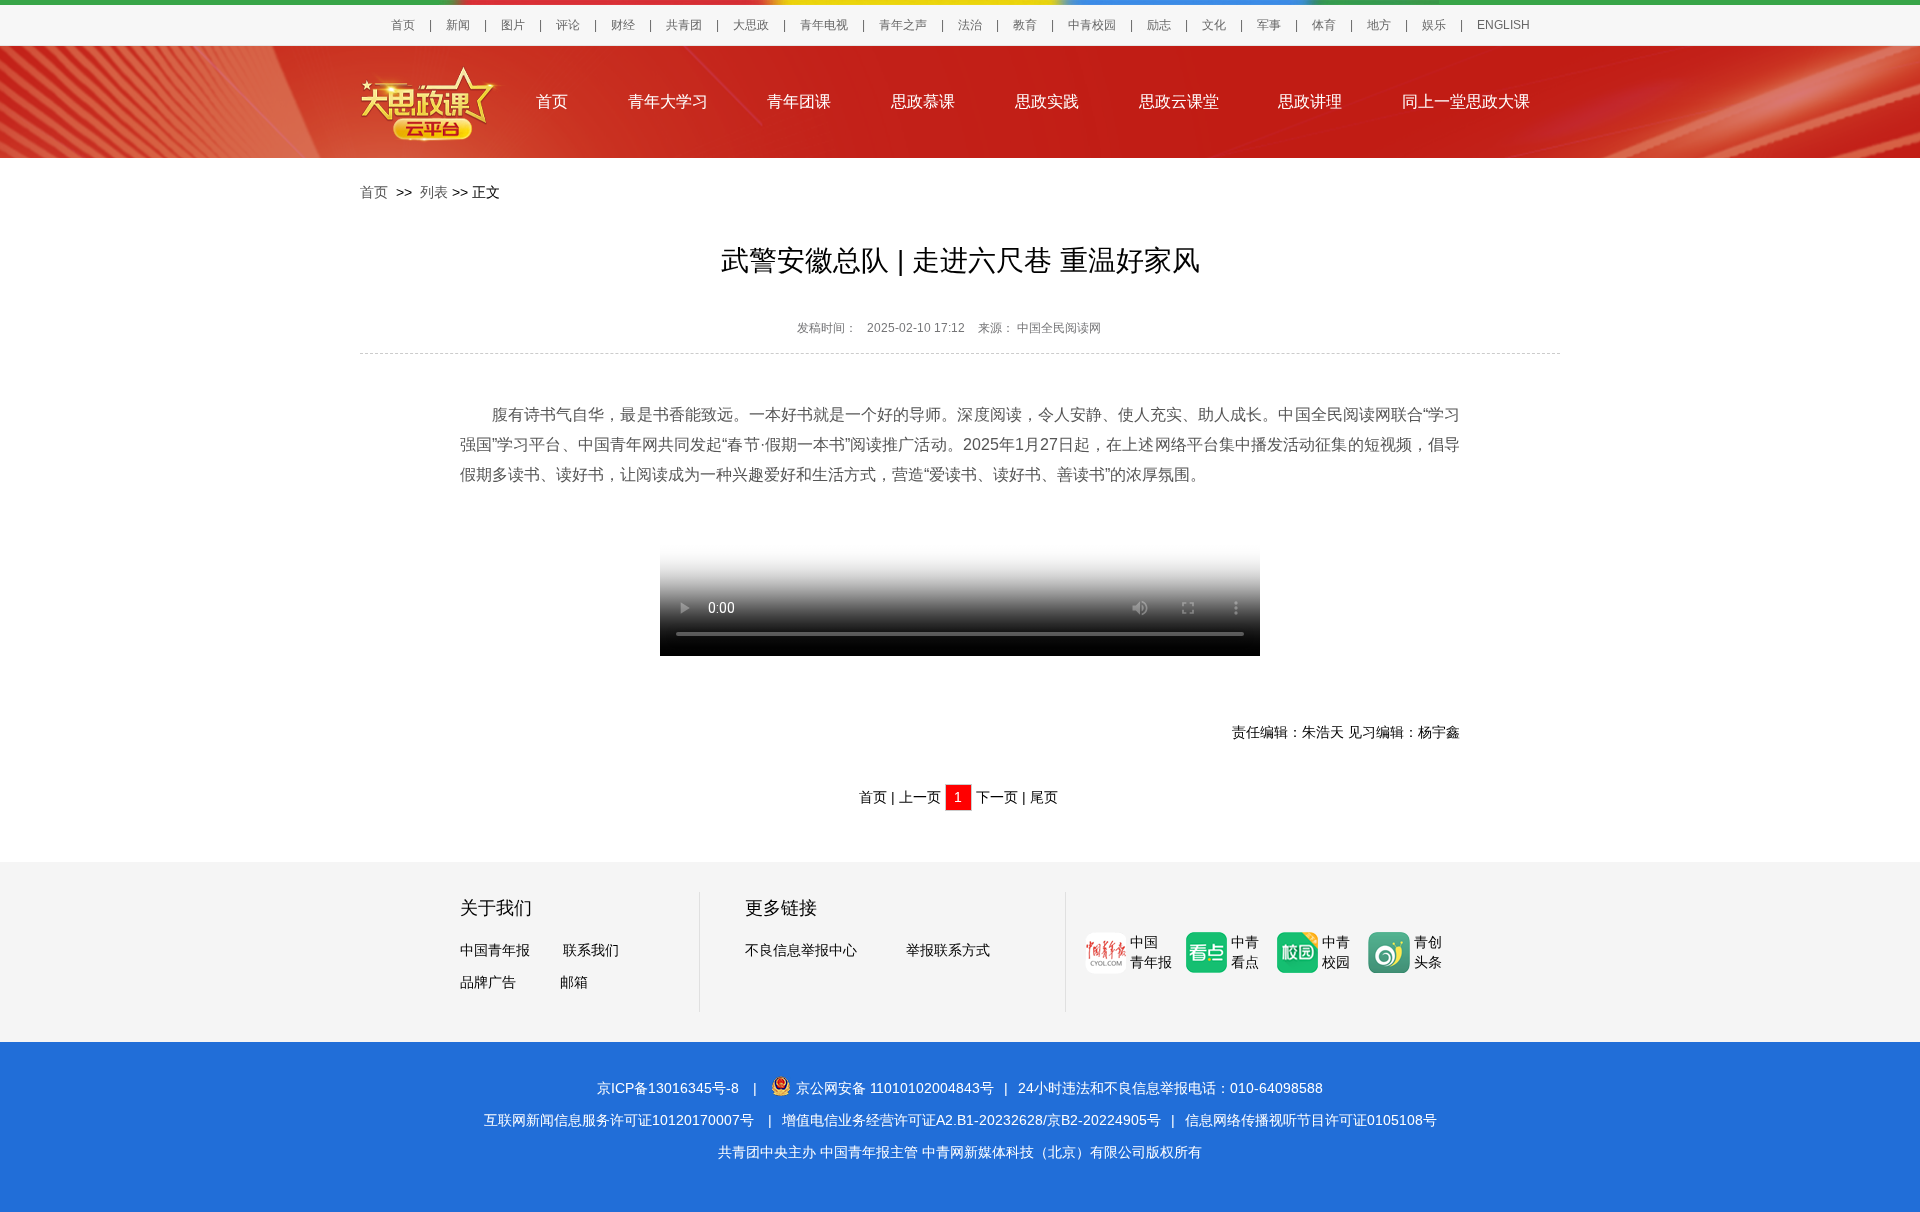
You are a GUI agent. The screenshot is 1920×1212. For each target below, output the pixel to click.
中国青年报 (495, 950)
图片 (513, 25)
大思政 (751, 25)
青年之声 (903, 25)
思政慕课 (923, 101)
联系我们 (591, 950)
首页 (403, 25)
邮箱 (574, 982)
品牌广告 (488, 982)
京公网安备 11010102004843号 (895, 1088)
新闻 (458, 25)
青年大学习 (668, 101)
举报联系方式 (948, 950)
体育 (1324, 25)
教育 (1025, 25)
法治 (970, 25)
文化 (1214, 25)
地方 (1379, 25)
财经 (623, 25)
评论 (568, 25)
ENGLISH (1503, 25)
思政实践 (1047, 101)
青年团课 (799, 101)
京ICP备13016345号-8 (668, 1088)
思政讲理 (1310, 101)
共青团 (684, 25)
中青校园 (1092, 25)
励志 (1159, 25)
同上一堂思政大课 (1466, 101)
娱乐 (1434, 25)
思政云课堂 (1179, 101)
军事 (1269, 25)
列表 (434, 192)
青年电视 (824, 25)
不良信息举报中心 (801, 950)
